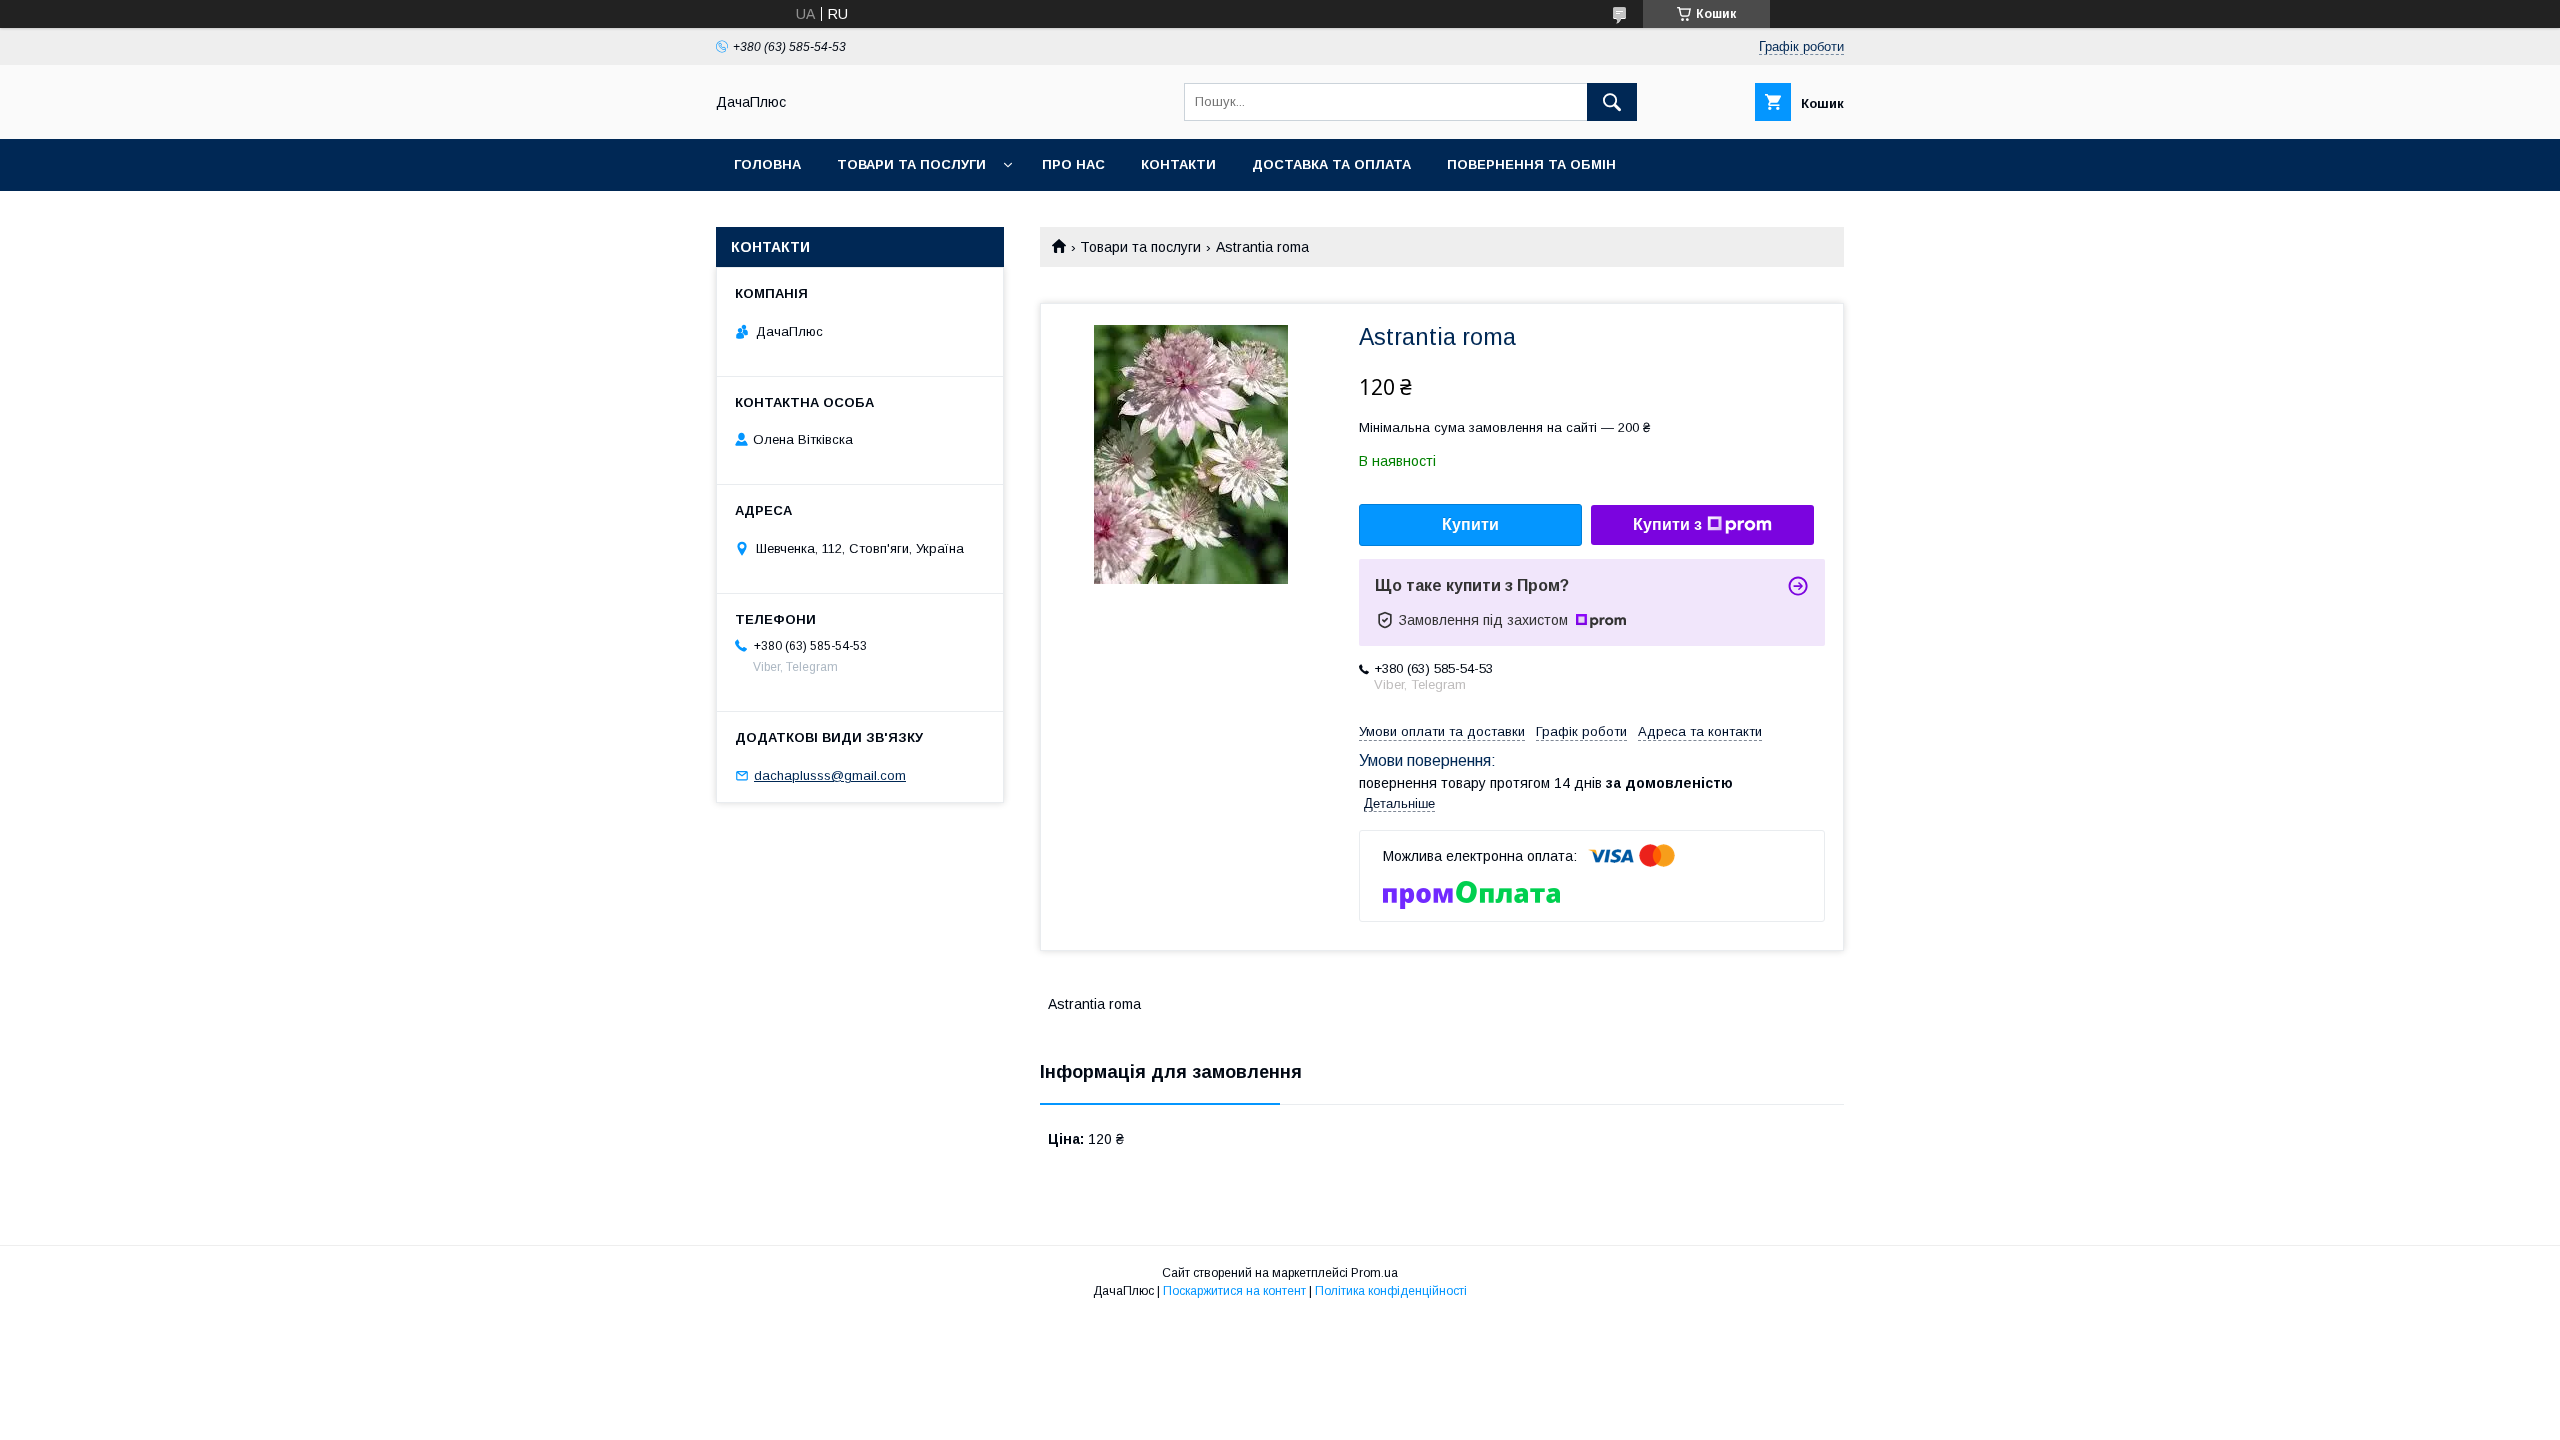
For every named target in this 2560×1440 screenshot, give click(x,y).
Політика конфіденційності (1391, 1291)
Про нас (1073, 164)
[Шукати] (1612, 102)
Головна (767, 164)
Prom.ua (1374, 1273)
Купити (1470, 524)
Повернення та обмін (1531, 164)
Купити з (1667, 524)
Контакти (1178, 164)
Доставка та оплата (1331, 164)
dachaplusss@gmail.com (830, 775)
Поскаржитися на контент (1234, 1291)
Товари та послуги (911, 164)
